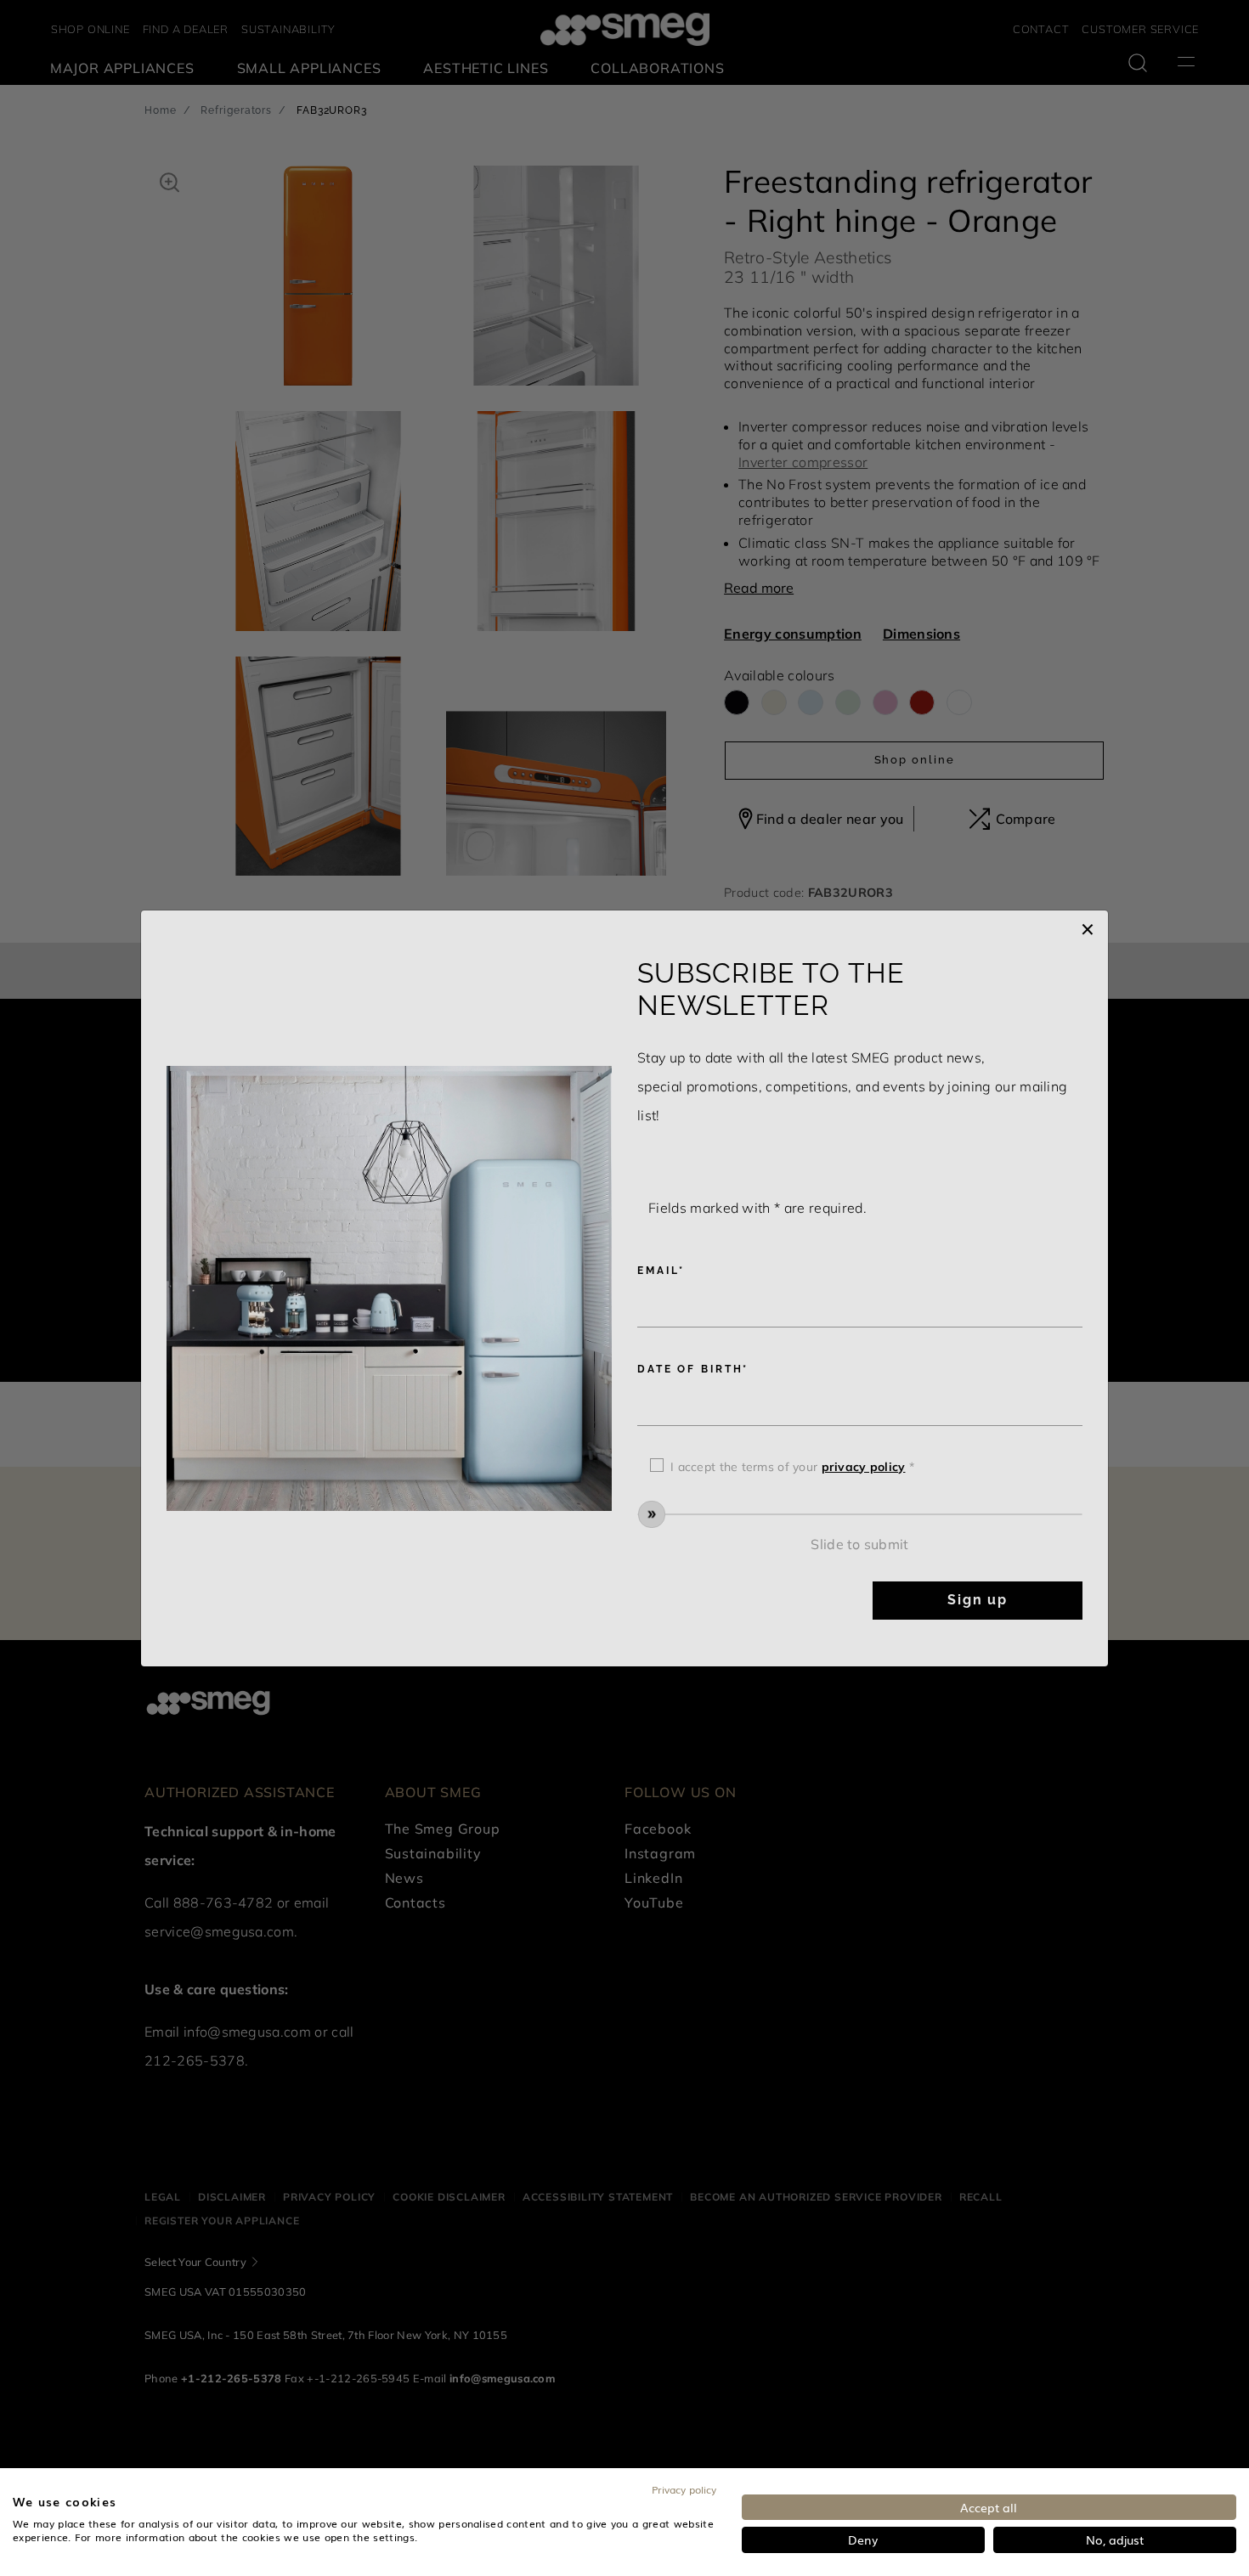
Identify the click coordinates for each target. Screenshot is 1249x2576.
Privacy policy (684, 2489)
